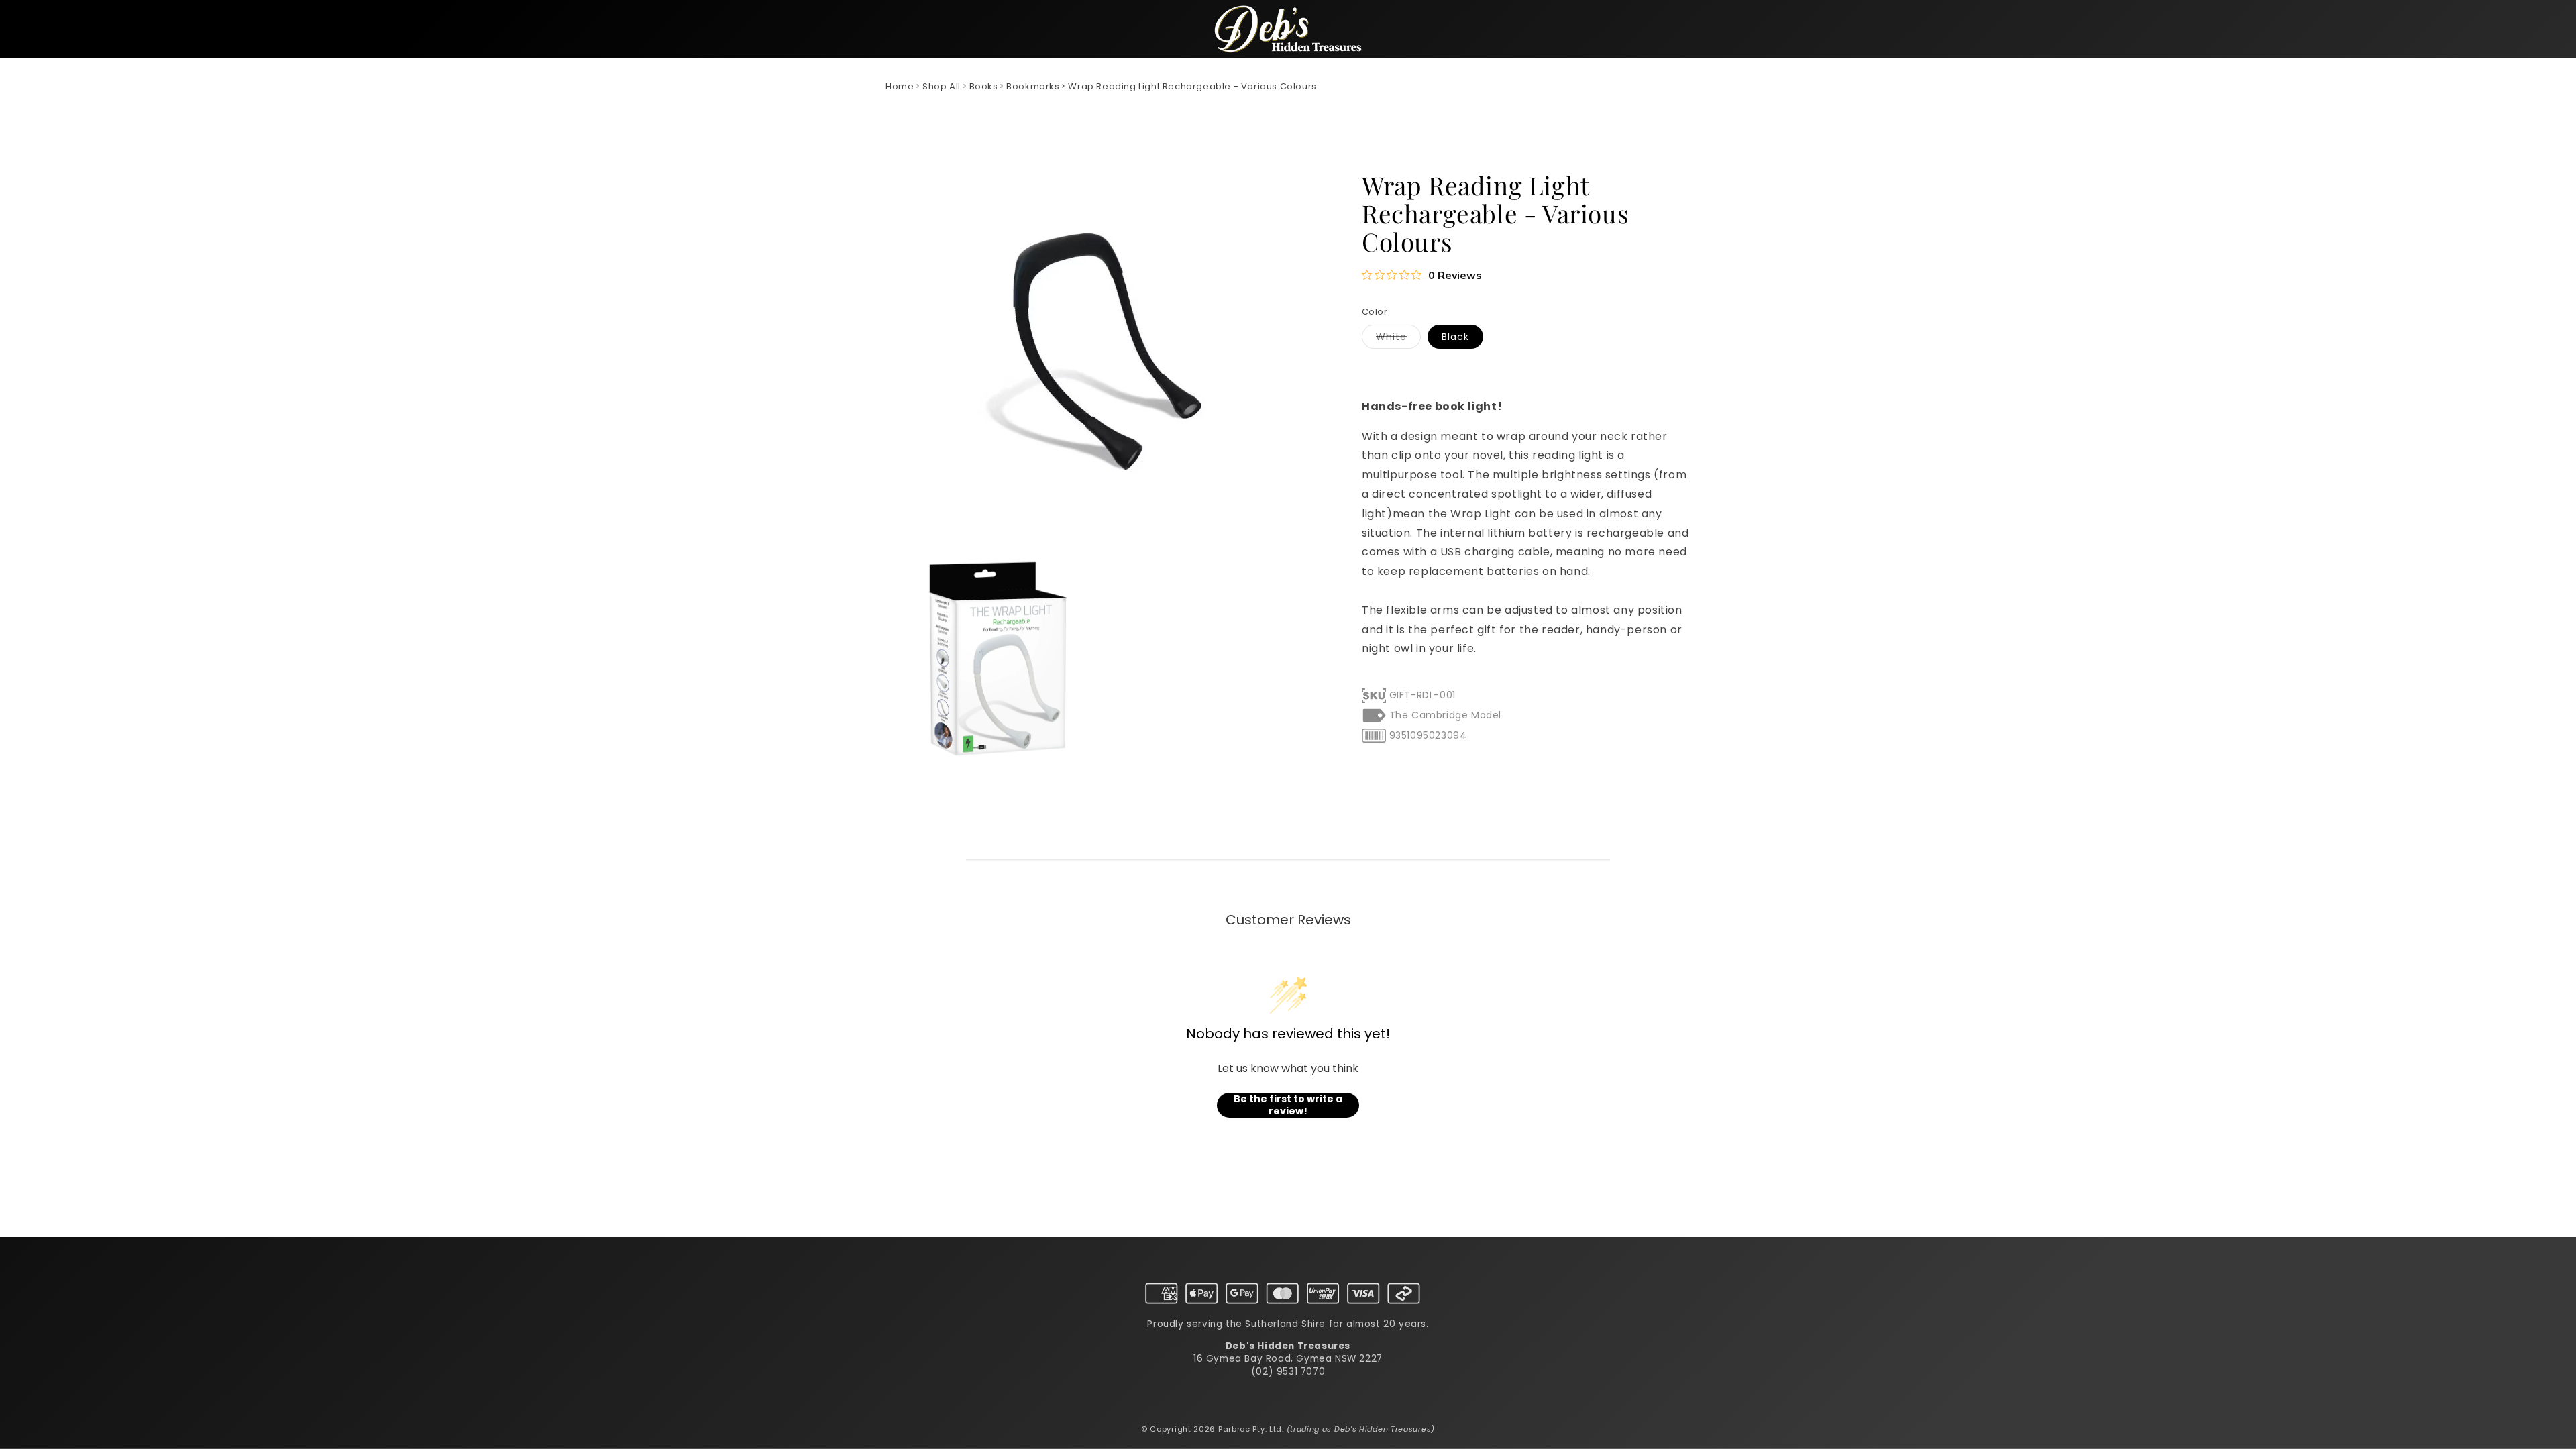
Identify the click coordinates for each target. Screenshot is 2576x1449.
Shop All (942, 86)
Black (1455, 337)
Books (984, 86)
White (1398, 339)
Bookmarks (1033, 86)
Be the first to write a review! (1288, 1105)
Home (900, 86)
